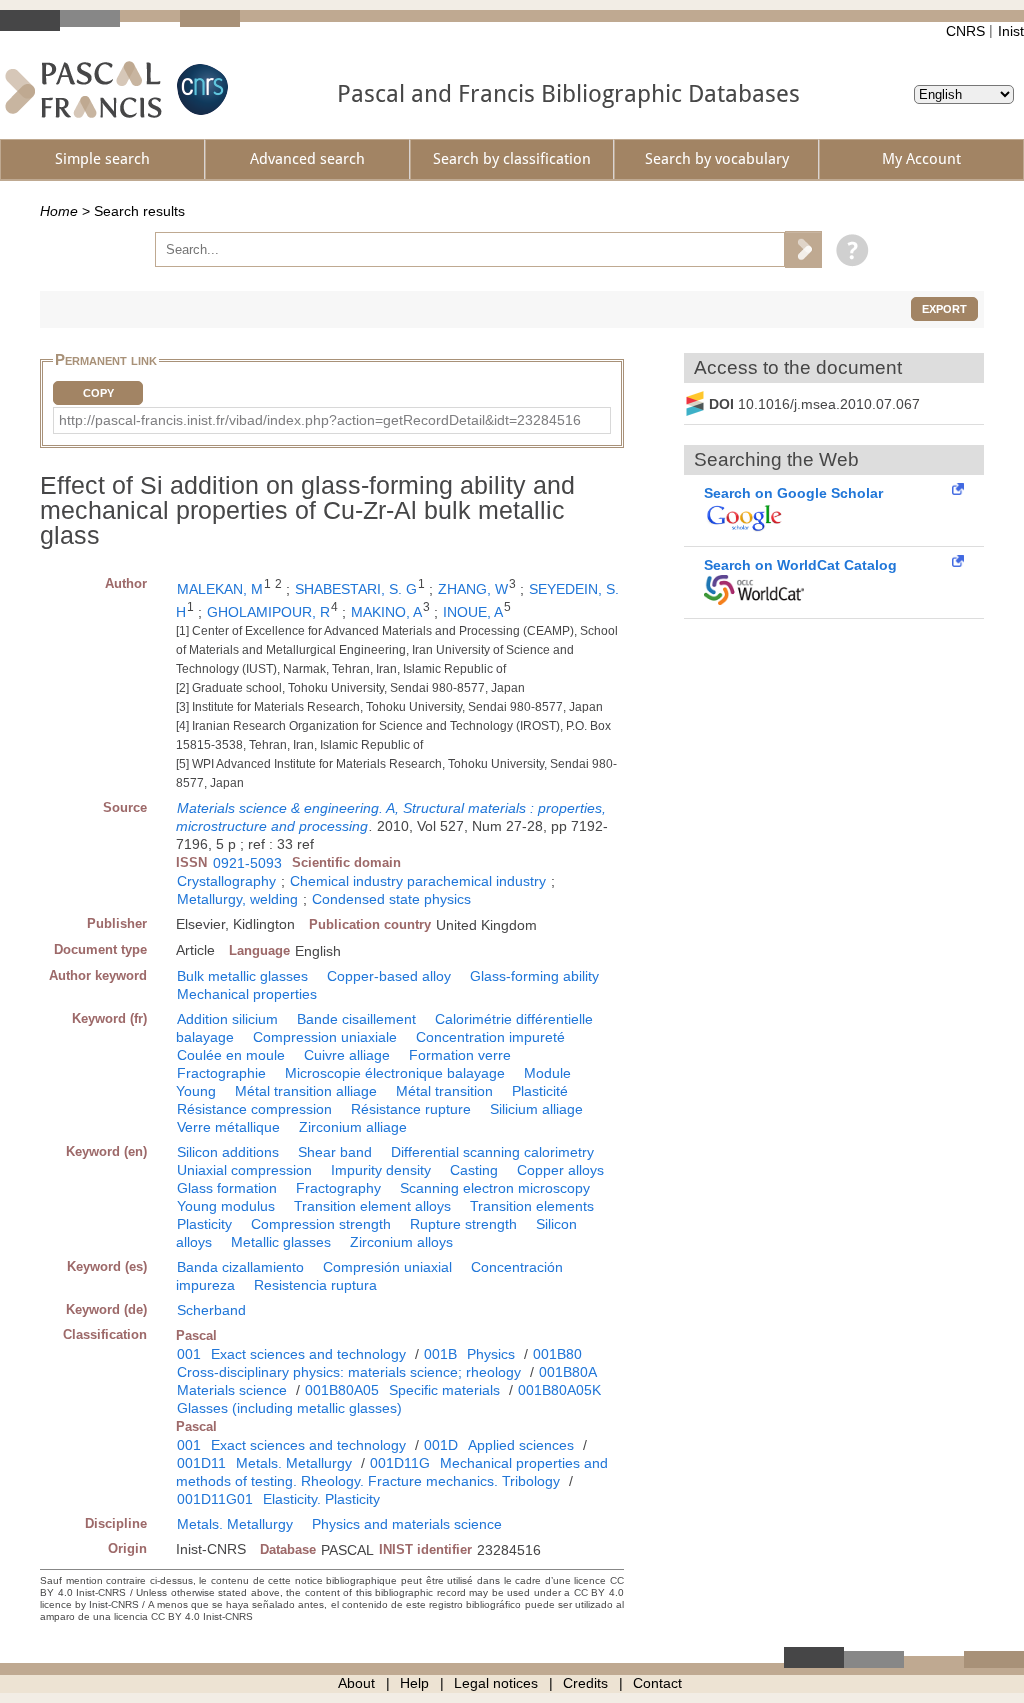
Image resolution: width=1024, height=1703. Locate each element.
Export (944, 309)
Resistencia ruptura (315, 1285)
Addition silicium (227, 1019)
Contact (657, 1683)
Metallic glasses (281, 1242)
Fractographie (221, 1073)
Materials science (232, 1390)
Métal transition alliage (306, 1091)
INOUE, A (473, 612)
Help (414, 1683)
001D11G (400, 1463)
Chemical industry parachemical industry (418, 881)
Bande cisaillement (356, 1019)
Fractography (338, 1188)
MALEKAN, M (220, 589)
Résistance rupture (411, 1109)
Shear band (335, 1152)
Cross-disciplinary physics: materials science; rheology (349, 1372)
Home (59, 211)
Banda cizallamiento (240, 1267)
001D (441, 1445)
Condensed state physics (391, 899)
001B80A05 (342, 1390)
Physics (491, 1354)
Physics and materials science (407, 1524)
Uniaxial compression (244, 1170)
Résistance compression (254, 1109)
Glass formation (227, 1188)
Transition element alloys (372, 1206)
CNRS (965, 31)
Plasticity (204, 1224)
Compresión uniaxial (387, 1267)
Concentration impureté (490, 1037)
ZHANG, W (473, 589)
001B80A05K (559, 1390)
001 (189, 1354)
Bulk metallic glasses (242, 976)
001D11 (201, 1463)
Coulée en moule (231, 1055)
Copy (98, 393)
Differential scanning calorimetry (492, 1152)
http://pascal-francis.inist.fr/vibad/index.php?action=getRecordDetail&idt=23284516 (320, 420)
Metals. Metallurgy (294, 1463)
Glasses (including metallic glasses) (289, 1408)
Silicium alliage (536, 1109)
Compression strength (321, 1224)
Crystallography (226, 881)
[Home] (83, 89)
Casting (474, 1170)
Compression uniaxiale (325, 1037)
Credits (585, 1683)
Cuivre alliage (347, 1055)
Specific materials (444, 1390)
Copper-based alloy (389, 976)
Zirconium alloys (401, 1242)
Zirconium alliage (353, 1127)
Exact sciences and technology (308, 1354)
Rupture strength (463, 1224)
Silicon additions (228, 1152)
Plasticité (540, 1091)
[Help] (847, 249)
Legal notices (496, 1683)
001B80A (568, 1372)
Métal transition (444, 1091)
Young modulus (226, 1206)
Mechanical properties (247, 994)
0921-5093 (247, 863)
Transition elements (532, 1206)
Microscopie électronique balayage (395, 1073)
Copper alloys (560, 1170)
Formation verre (460, 1055)
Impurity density (381, 1170)
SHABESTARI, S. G (356, 589)
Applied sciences (521, 1445)
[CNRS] (200, 89)
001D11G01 (215, 1499)
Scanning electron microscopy (495, 1188)
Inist (1011, 31)
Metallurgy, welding (237, 899)
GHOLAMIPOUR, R (268, 612)
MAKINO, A (386, 612)
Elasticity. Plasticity (321, 1499)
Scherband (211, 1310)
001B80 (557, 1354)
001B (440, 1354)
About (356, 1683)
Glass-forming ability (534, 976)
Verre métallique (228, 1127)
